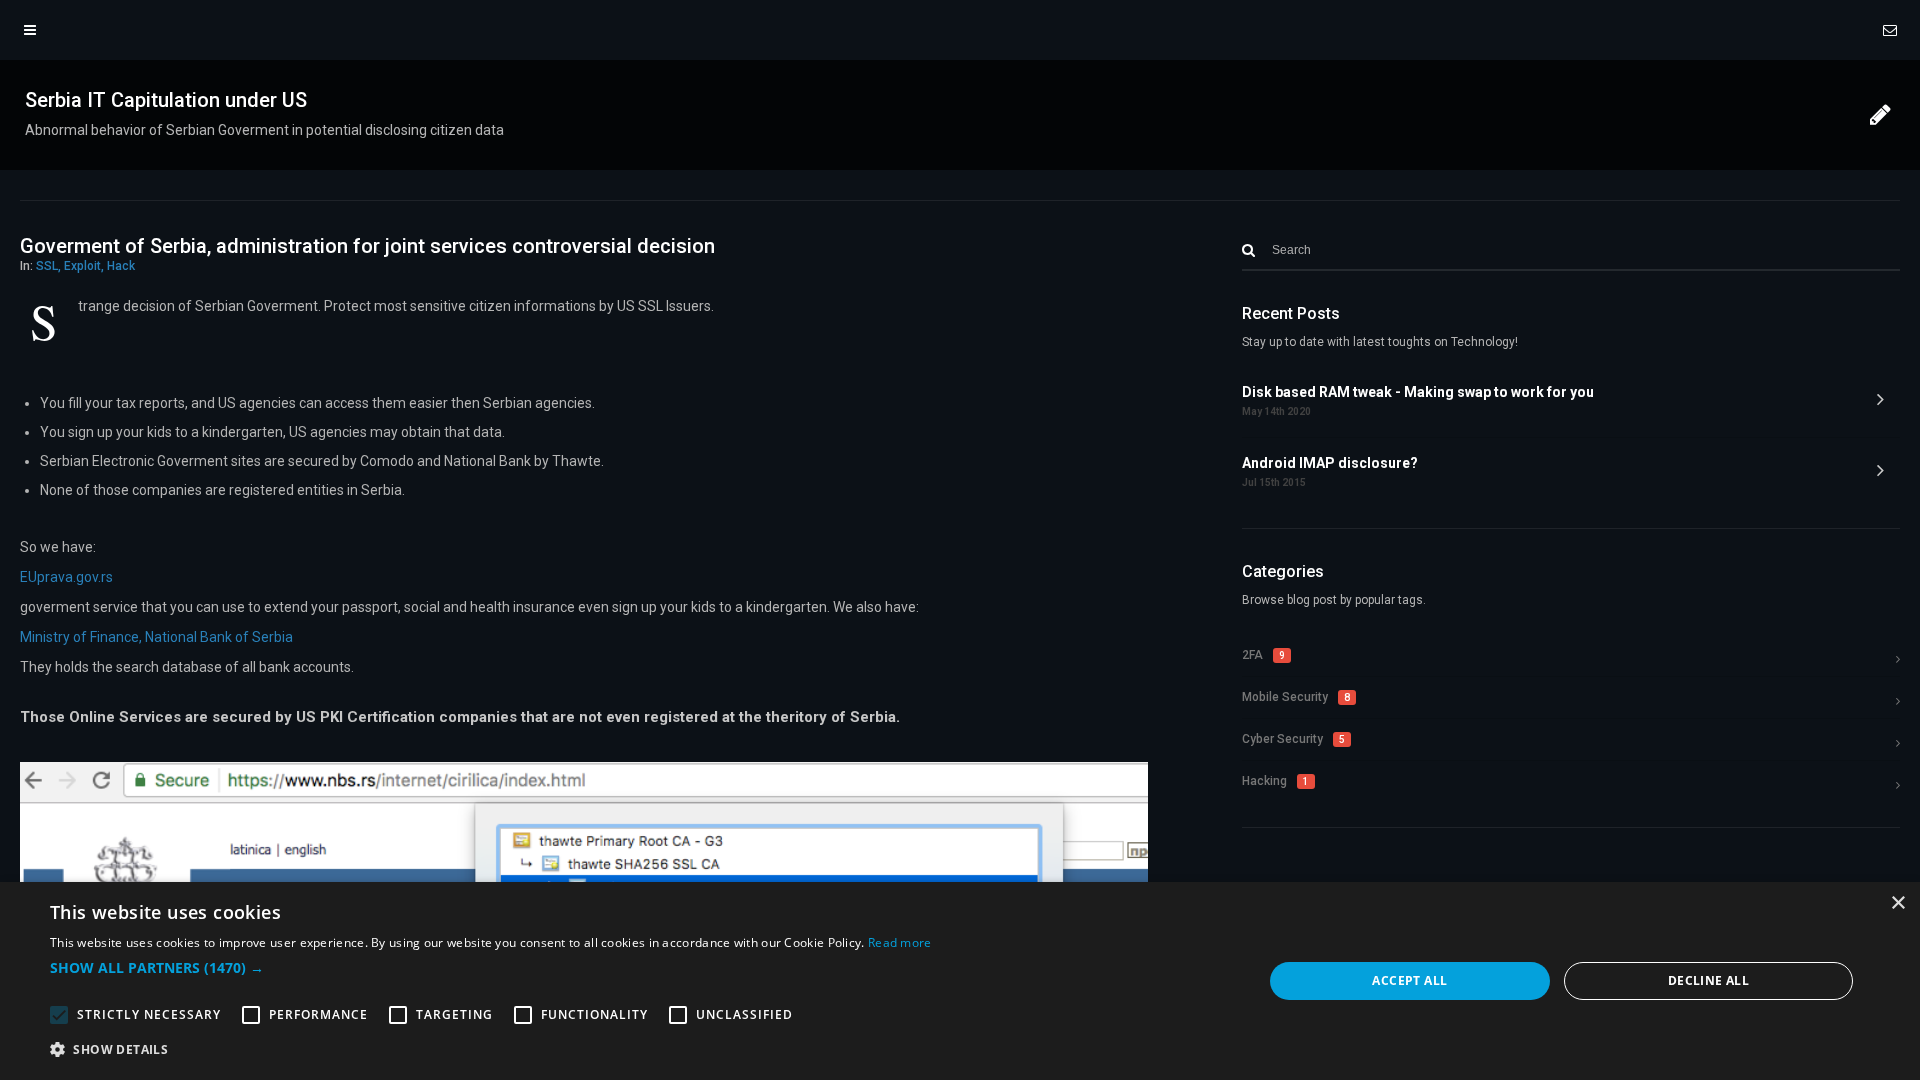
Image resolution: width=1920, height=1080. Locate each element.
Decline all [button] (1708, 980)
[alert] (960, 981)
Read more (900, 942)
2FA (1263, 655)
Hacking (1275, 781)
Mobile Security (1296, 697)
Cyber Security (1293, 739)
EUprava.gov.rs (66, 577)
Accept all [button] (1409, 980)
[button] (491, 968)
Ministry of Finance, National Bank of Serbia (156, 637)
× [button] (1897, 903)
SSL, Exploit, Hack (85, 266)
